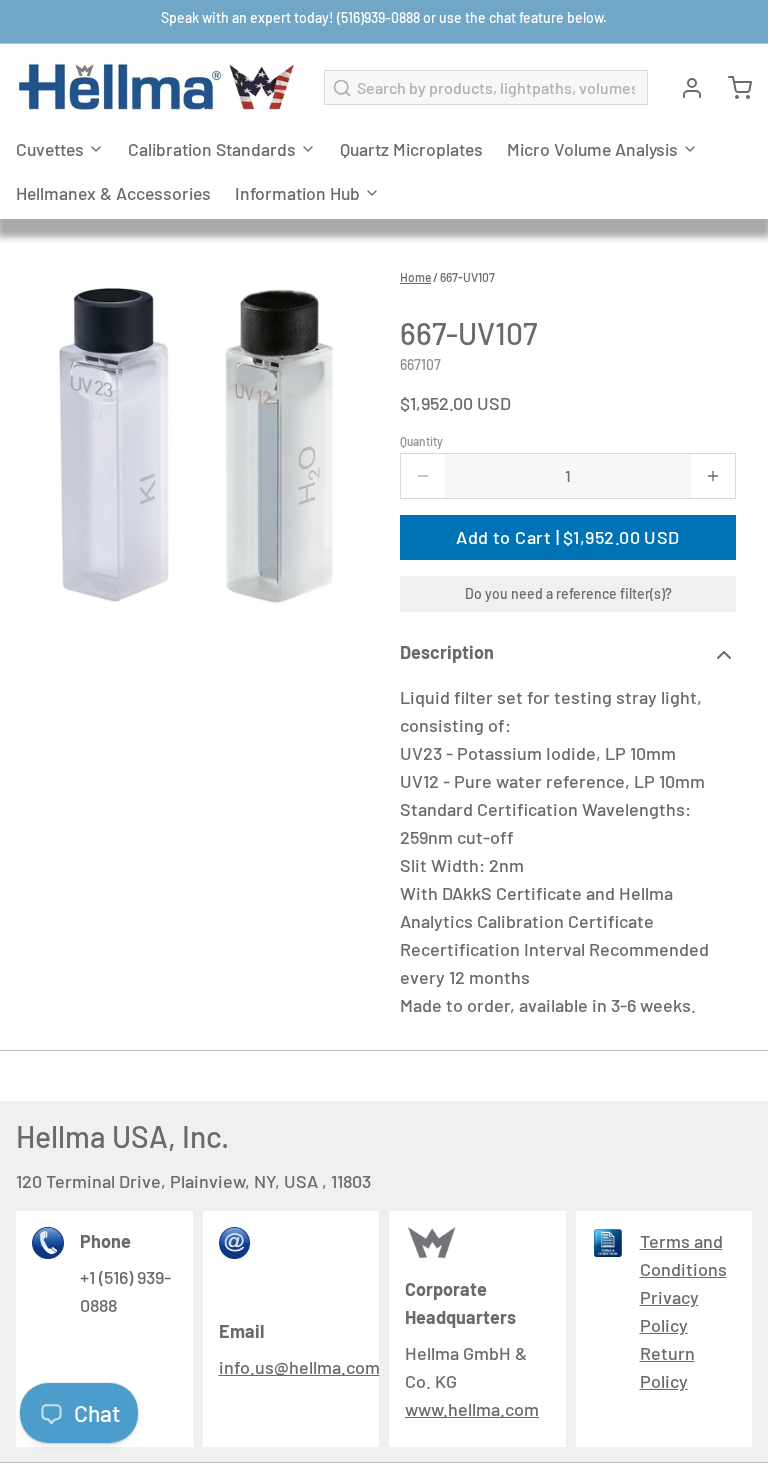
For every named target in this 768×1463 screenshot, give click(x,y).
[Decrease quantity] (423, 476)
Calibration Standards (212, 149)
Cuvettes (50, 149)
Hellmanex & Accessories (113, 193)
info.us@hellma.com (299, 1367)
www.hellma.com (472, 1409)
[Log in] (684, 88)
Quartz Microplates (411, 149)
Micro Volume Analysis (592, 149)
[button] (568, 537)
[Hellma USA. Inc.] (158, 87)
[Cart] (732, 88)
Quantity (421, 441)
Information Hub (297, 193)
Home (415, 277)
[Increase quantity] (713, 476)
